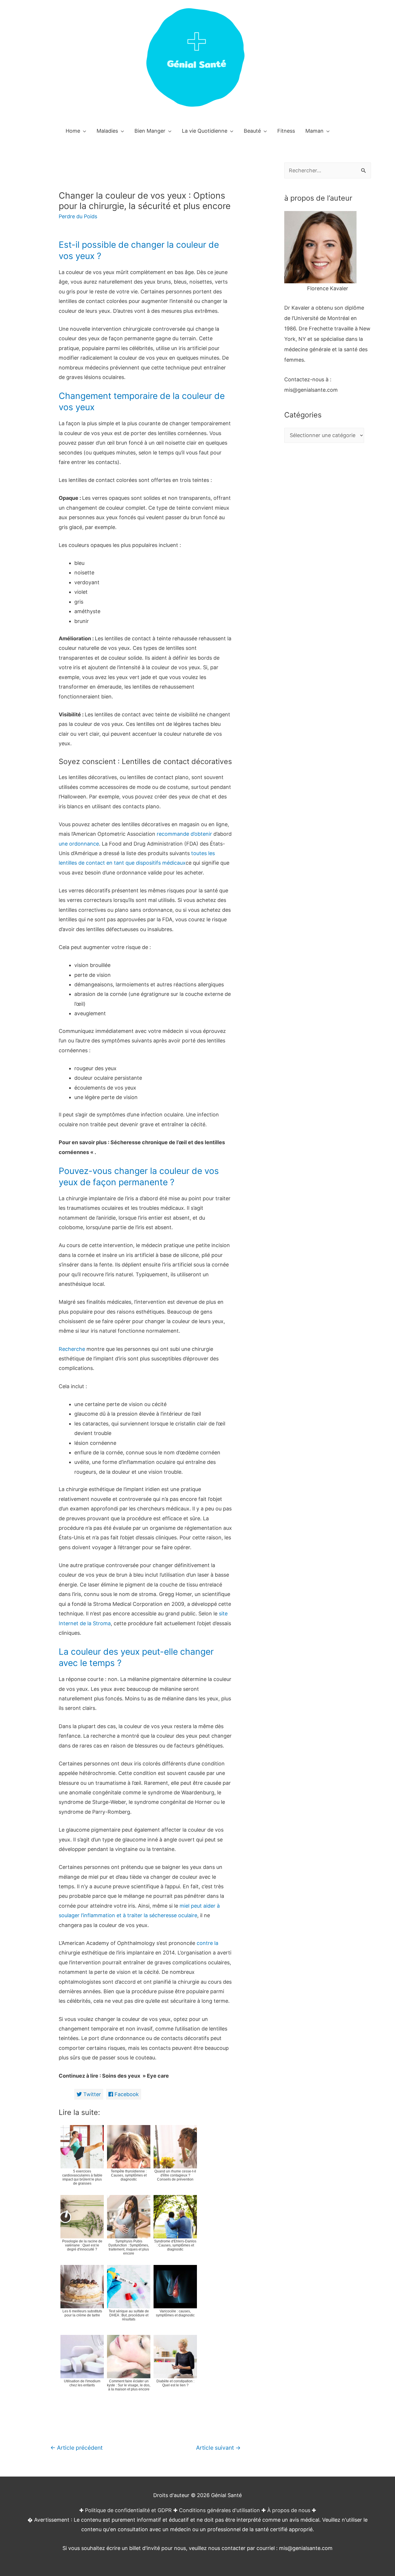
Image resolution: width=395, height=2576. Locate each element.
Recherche (72, 1349)
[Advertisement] (328, 565)
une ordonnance (79, 844)
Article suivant (218, 2448)
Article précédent (76, 2448)
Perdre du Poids (78, 216)
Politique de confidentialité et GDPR (128, 2510)
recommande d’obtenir (184, 834)
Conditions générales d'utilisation (219, 2510)
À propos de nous (289, 2510)
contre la (207, 1943)
